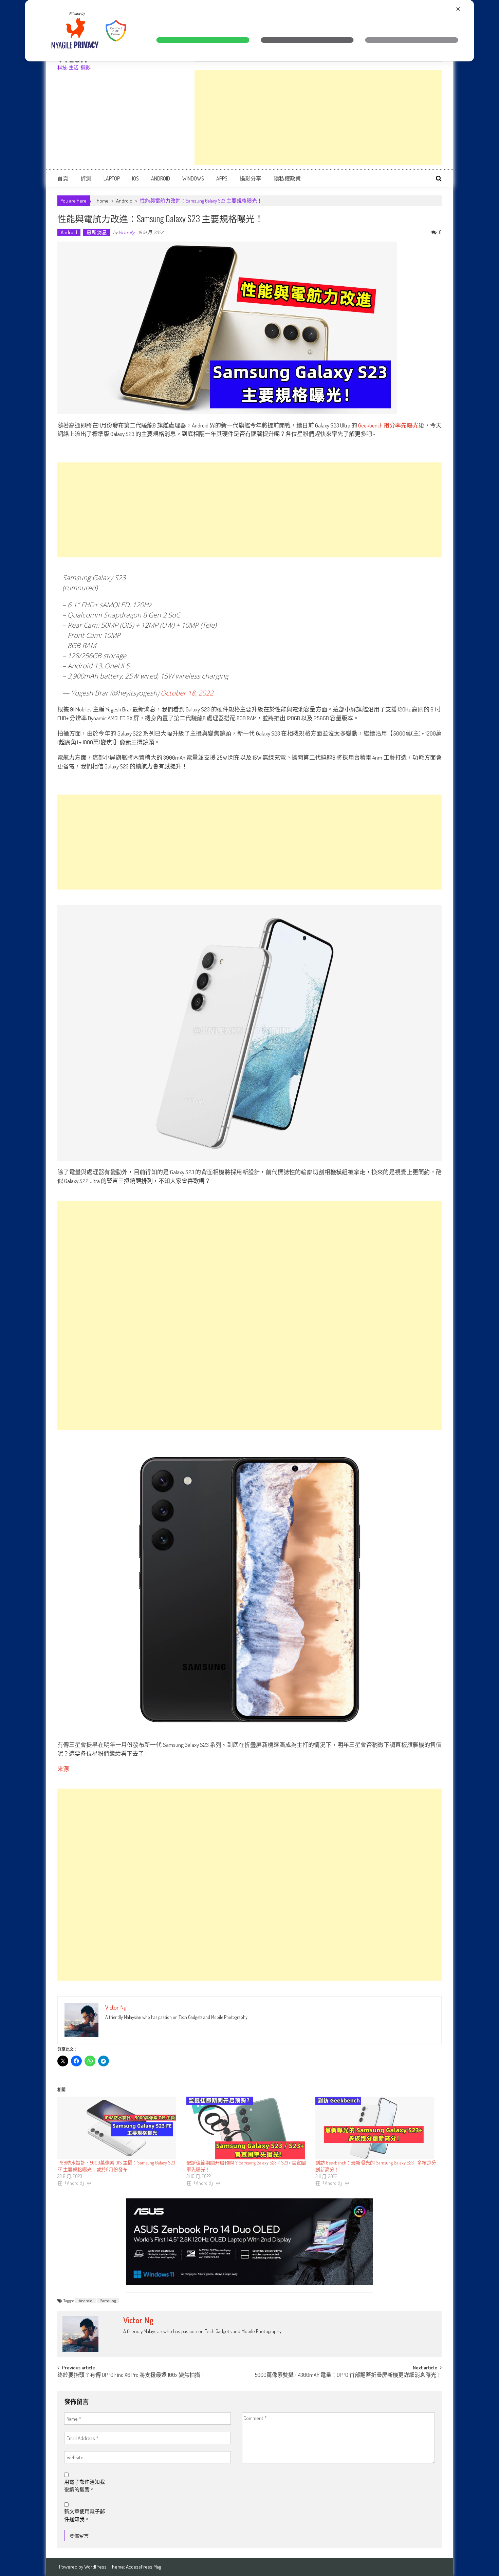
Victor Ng (126, 232)
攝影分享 (251, 178)
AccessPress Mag (143, 2567)
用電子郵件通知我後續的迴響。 (85, 2486)
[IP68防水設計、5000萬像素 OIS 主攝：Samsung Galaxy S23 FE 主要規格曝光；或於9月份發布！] (118, 2128)
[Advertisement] (318, 117)
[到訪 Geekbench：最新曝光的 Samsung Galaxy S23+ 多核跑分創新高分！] (376, 2128)
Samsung (108, 2301)
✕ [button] (458, 9)
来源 (63, 1769)
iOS (135, 178)
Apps (222, 178)
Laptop (112, 178)
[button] (203, 40)
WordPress (96, 2567)
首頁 (63, 178)
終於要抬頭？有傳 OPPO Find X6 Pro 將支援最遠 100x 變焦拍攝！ (132, 2375)
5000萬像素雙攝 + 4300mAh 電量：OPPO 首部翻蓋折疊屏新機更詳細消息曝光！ (348, 2375)
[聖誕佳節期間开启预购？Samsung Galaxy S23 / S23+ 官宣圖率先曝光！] (247, 2128)
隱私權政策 (287, 178)
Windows (193, 178)
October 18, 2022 (187, 693)
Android (161, 178)
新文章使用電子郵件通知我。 (85, 2515)
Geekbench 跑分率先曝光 (388, 425)
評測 (86, 178)
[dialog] (250, 31)
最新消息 (97, 232)
